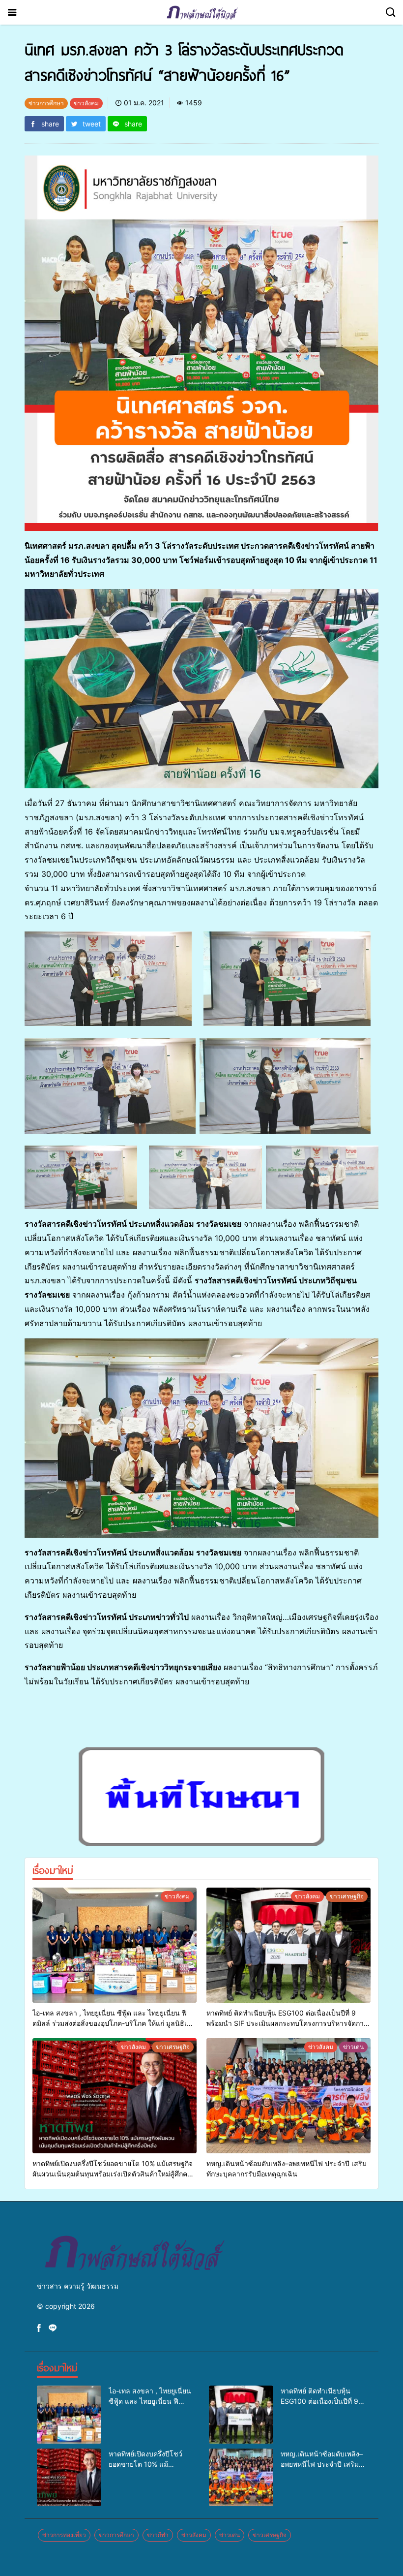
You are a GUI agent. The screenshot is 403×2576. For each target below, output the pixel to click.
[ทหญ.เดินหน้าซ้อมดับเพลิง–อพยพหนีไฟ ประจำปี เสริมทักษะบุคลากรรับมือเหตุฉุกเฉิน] (288, 2096)
